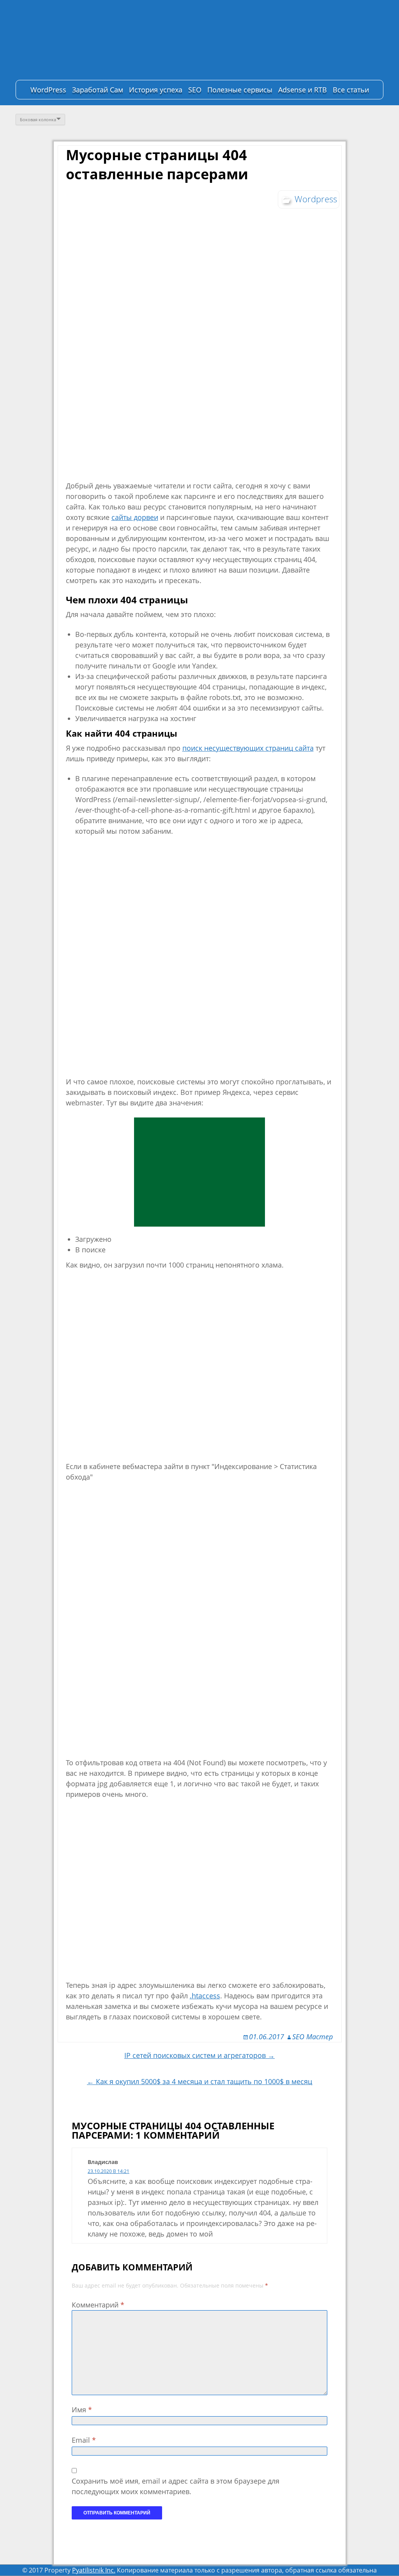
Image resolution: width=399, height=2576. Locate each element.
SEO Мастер (312, 2037)
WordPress (48, 90)
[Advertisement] (199, 1172)
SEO (195, 90)
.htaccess (205, 1996)
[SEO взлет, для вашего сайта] (66, 41)
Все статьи (351, 90)
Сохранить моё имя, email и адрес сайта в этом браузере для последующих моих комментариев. (176, 2486)
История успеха (156, 90)
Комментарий (98, 2305)
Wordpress (316, 199)
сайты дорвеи (135, 517)
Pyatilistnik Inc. (94, 2570)
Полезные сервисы (240, 90)
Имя (82, 2410)
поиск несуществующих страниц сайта (248, 748)
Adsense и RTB (303, 90)
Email (84, 2440)
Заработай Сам (98, 90)
